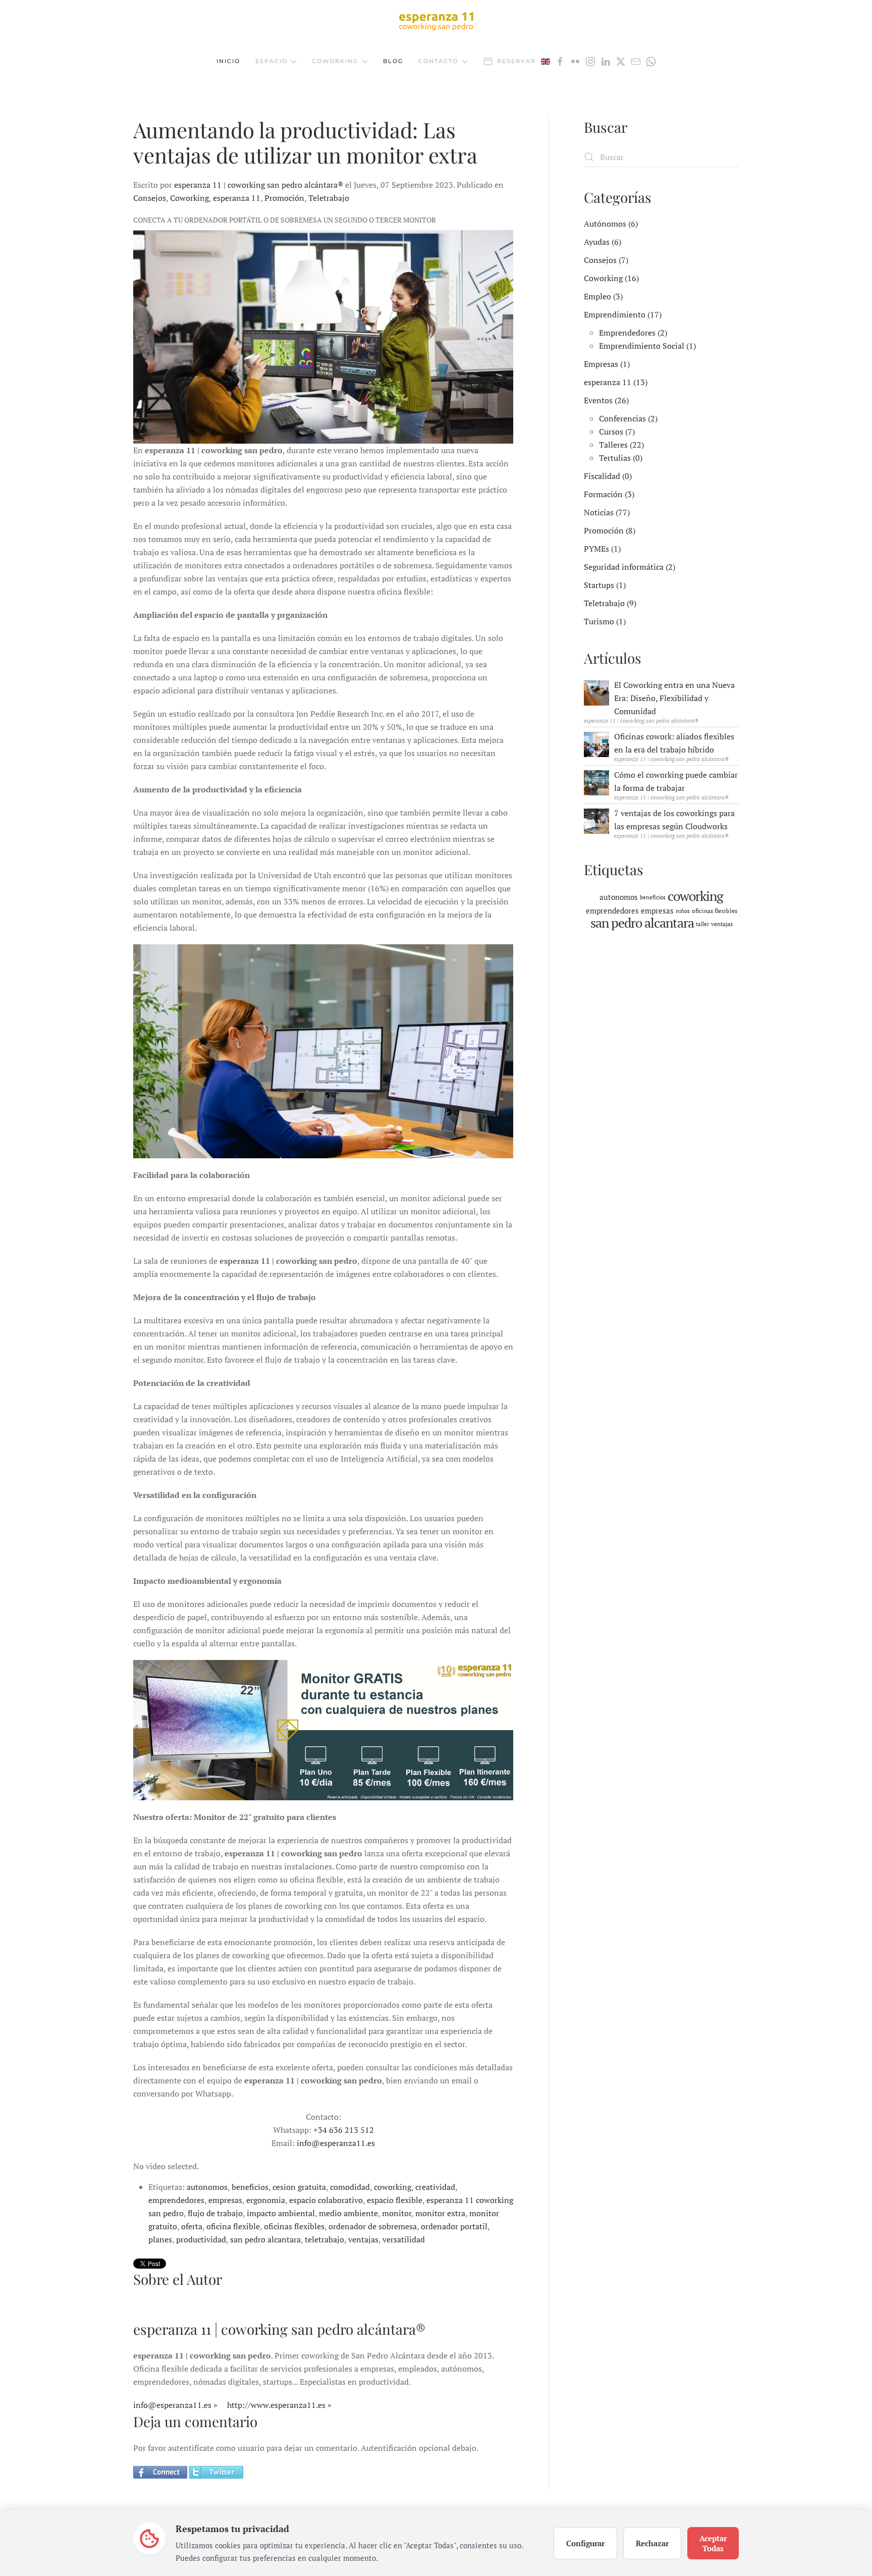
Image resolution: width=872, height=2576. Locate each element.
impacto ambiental (281, 2213)
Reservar (516, 61)
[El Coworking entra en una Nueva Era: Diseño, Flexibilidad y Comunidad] (596, 692)
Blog (393, 61)
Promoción (284, 198)
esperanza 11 (237, 198)
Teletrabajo (329, 198)
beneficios (250, 2187)
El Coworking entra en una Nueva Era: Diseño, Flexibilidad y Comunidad (674, 698)
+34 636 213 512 (344, 2130)
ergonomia (266, 2200)
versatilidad (404, 2239)
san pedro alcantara (265, 2239)
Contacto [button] (438, 61)
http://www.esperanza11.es (276, 2405)
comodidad (350, 2187)
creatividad (435, 2187)
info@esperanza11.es (336, 2143)
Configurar (585, 2543)
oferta (192, 2226)
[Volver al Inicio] (436, 21)
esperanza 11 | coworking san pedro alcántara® (259, 185)
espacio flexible (395, 2200)
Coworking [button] (335, 61)
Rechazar (652, 2543)
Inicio (228, 61)
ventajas (363, 2239)
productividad (201, 2239)
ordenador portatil (454, 2226)
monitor (397, 2213)
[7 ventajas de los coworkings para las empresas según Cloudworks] (596, 820)
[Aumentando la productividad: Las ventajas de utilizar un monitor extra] (323, 337)
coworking (393, 2187)
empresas (225, 2200)
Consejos (150, 198)
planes (160, 2239)
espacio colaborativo (326, 2200)
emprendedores (176, 2200)
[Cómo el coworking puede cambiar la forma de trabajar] (596, 782)
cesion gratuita (299, 2187)
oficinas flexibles (294, 2226)
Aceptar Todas (713, 2543)
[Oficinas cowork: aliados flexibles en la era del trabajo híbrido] (596, 743)
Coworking (189, 198)
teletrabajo (324, 2239)
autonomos (207, 2187)
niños (683, 911)
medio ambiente (348, 2213)
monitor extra (440, 2213)
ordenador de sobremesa (373, 2226)
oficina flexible (233, 2226)
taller (702, 924)
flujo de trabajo (215, 2213)
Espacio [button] (271, 61)
